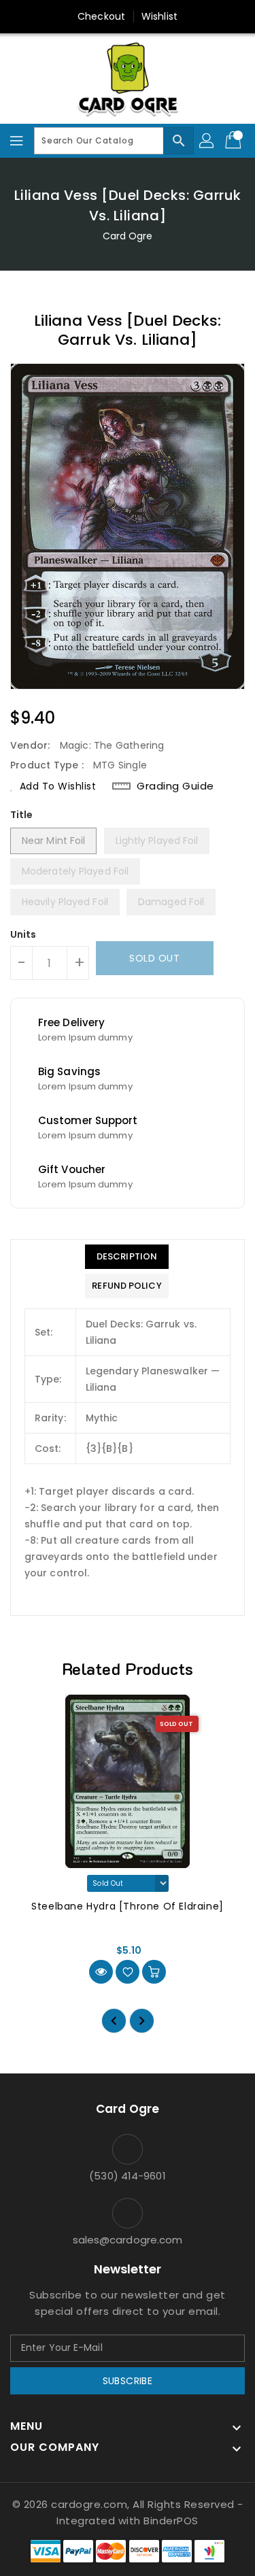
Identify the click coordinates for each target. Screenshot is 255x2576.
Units (23, 934)
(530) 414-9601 (127, 2176)
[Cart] (235, 141)
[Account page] (207, 141)
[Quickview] (101, 1972)
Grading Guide (175, 786)
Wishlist (159, 16)
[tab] (126, 1257)
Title (22, 815)
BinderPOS (171, 2521)
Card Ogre (128, 236)
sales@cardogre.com (128, 2240)
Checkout (101, 16)
